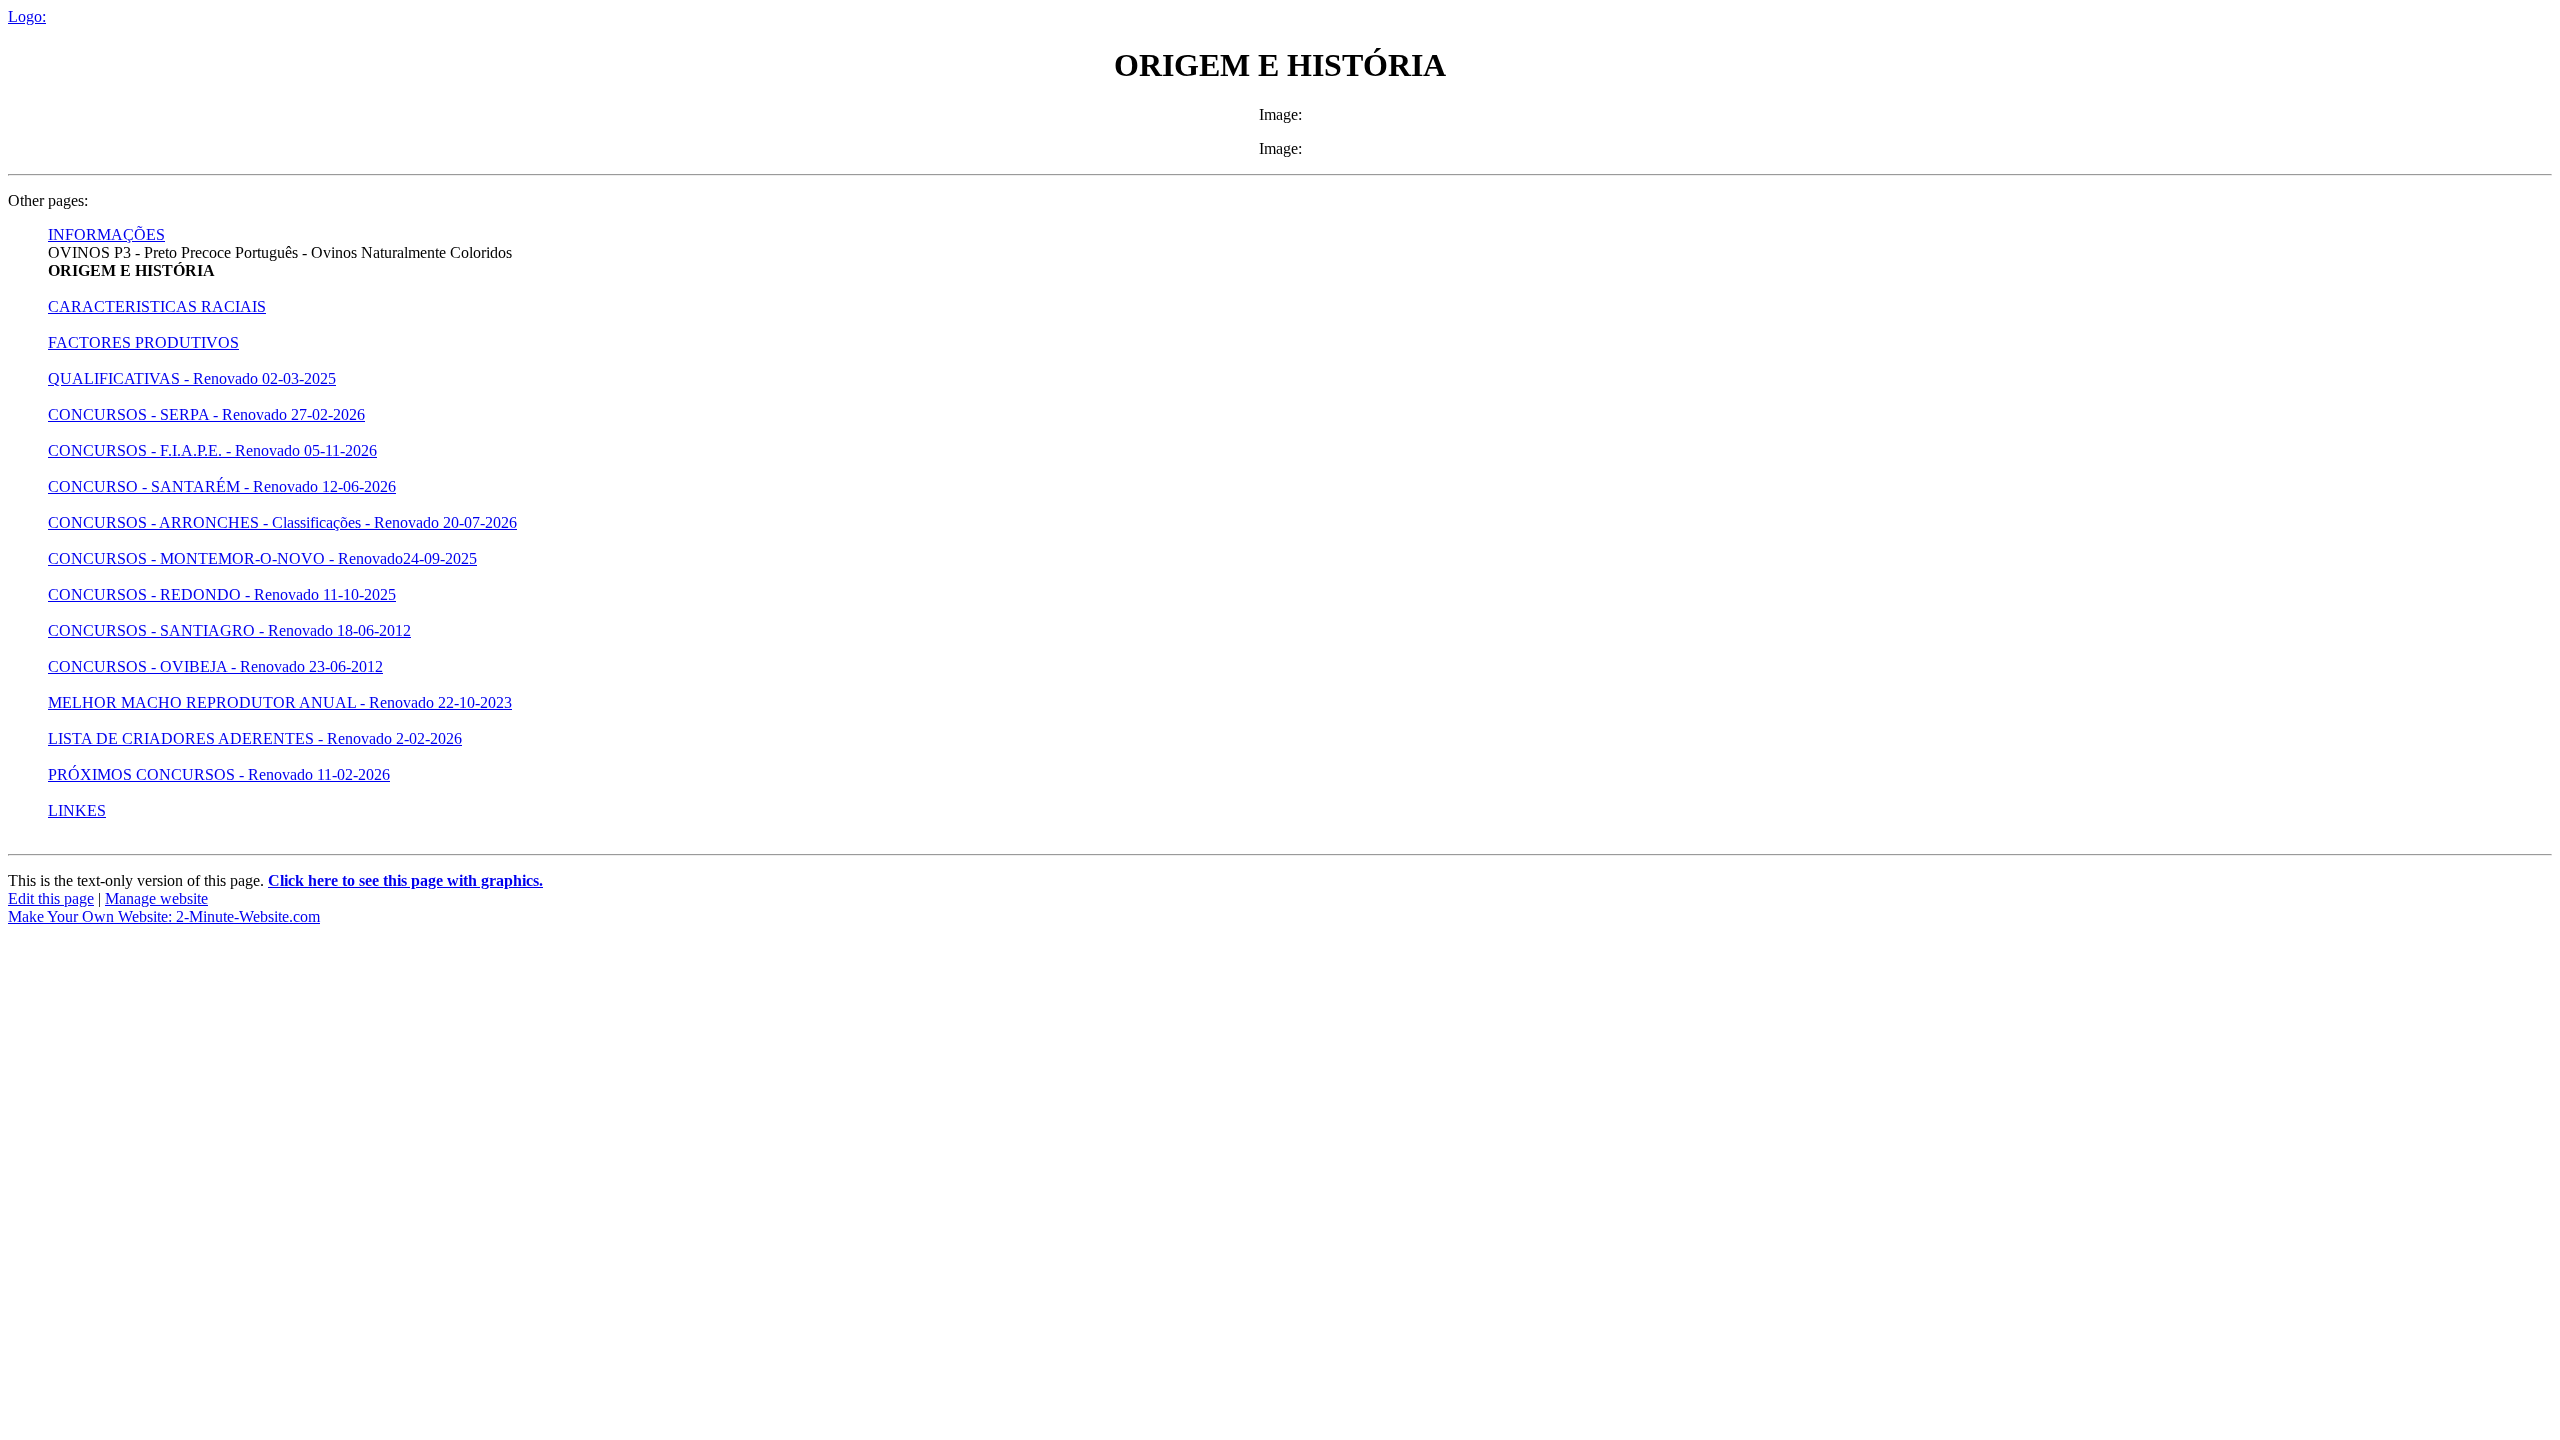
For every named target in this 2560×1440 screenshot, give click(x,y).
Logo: (27, 16)
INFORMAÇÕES (106, 234)
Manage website (156, 898)
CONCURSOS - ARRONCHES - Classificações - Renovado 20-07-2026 (282, 522)
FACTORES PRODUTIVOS (143, 342)
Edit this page (51, 898)
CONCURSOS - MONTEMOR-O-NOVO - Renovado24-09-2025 (262, 558)
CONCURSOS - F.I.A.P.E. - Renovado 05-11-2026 (212, 450)
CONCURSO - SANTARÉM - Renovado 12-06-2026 (222, 486)
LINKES (77, 810)
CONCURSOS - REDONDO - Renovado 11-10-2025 (222, 594)
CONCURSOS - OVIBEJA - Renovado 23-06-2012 (215, 666)
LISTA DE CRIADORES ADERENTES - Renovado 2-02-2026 (255, 738)
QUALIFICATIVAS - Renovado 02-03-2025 (192, 378)
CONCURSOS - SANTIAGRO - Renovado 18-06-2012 (229, 630)
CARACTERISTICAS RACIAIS (157, 306)
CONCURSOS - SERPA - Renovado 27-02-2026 (206, 414)
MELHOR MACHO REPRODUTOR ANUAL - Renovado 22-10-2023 (280, 702)
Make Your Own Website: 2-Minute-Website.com (164, 916)
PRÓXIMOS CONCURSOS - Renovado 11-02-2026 (219, 774)
